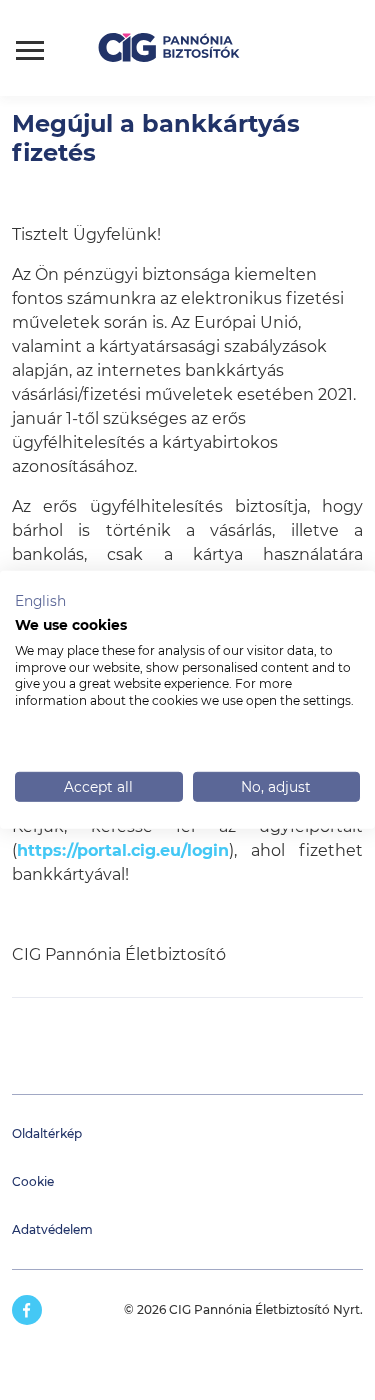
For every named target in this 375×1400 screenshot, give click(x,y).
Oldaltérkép (47, 1133)
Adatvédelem (52, 1229)
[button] (40, 602)
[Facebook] (27, 1310)
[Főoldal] (181, 48)
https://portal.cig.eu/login (123, 850)
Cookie (33, 1181)
